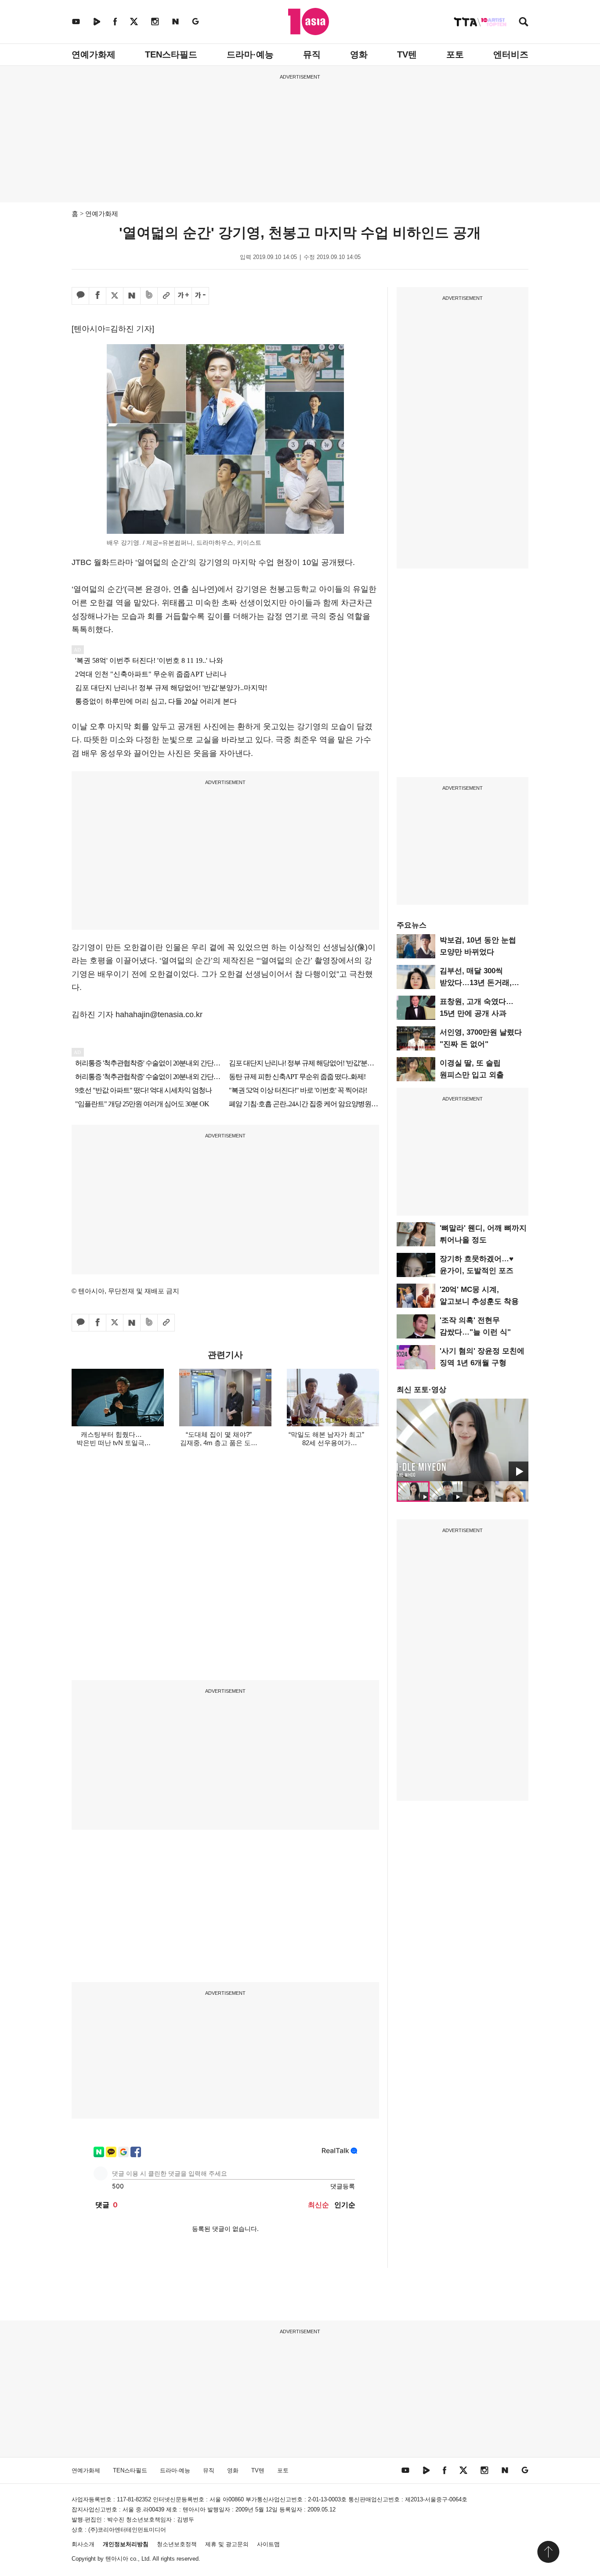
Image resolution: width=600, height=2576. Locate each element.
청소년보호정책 (177, 2544)
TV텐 (407, 54)
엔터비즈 (511, 54)
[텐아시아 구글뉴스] (195, 21)
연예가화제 (94, 54)
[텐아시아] (309, 22)
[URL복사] (166, 296)
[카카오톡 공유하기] (80, 296)
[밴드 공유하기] (149, 296)
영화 (359, 54)
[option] (463, 1440)
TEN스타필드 (171, 54)
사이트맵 (268, 2544)
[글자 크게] (183, 296)
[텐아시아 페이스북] (115, 21)
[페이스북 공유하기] (98, 296)
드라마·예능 (250, 54)
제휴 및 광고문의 (227, 2544)
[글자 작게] (200, 296)
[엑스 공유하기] (115, 296)
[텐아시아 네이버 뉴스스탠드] (175, 21)
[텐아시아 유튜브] (76, 21)
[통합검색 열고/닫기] (524, 23)
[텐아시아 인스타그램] (155, 21)
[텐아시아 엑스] (134, 21)
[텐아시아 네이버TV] (97, 21)
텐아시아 (117, 2559)
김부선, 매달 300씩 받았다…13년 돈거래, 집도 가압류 (476, 983)
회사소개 (83, 2544)
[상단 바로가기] (548, 2552)
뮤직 (312, 54)
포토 (455, 54)
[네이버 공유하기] (132, 296)
